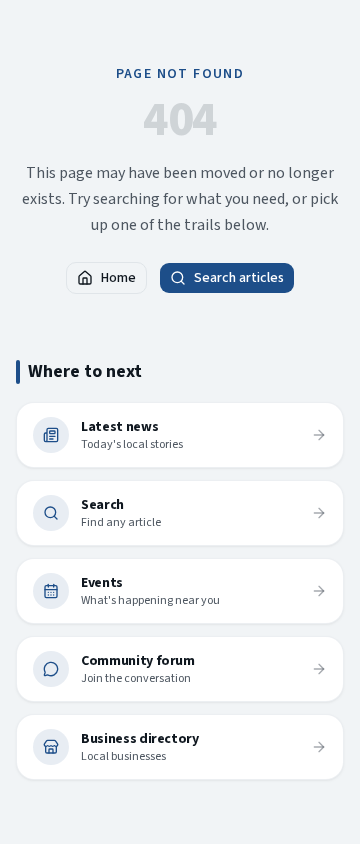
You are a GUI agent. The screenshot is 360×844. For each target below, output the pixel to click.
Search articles (239, 278)
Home (118, 278)
